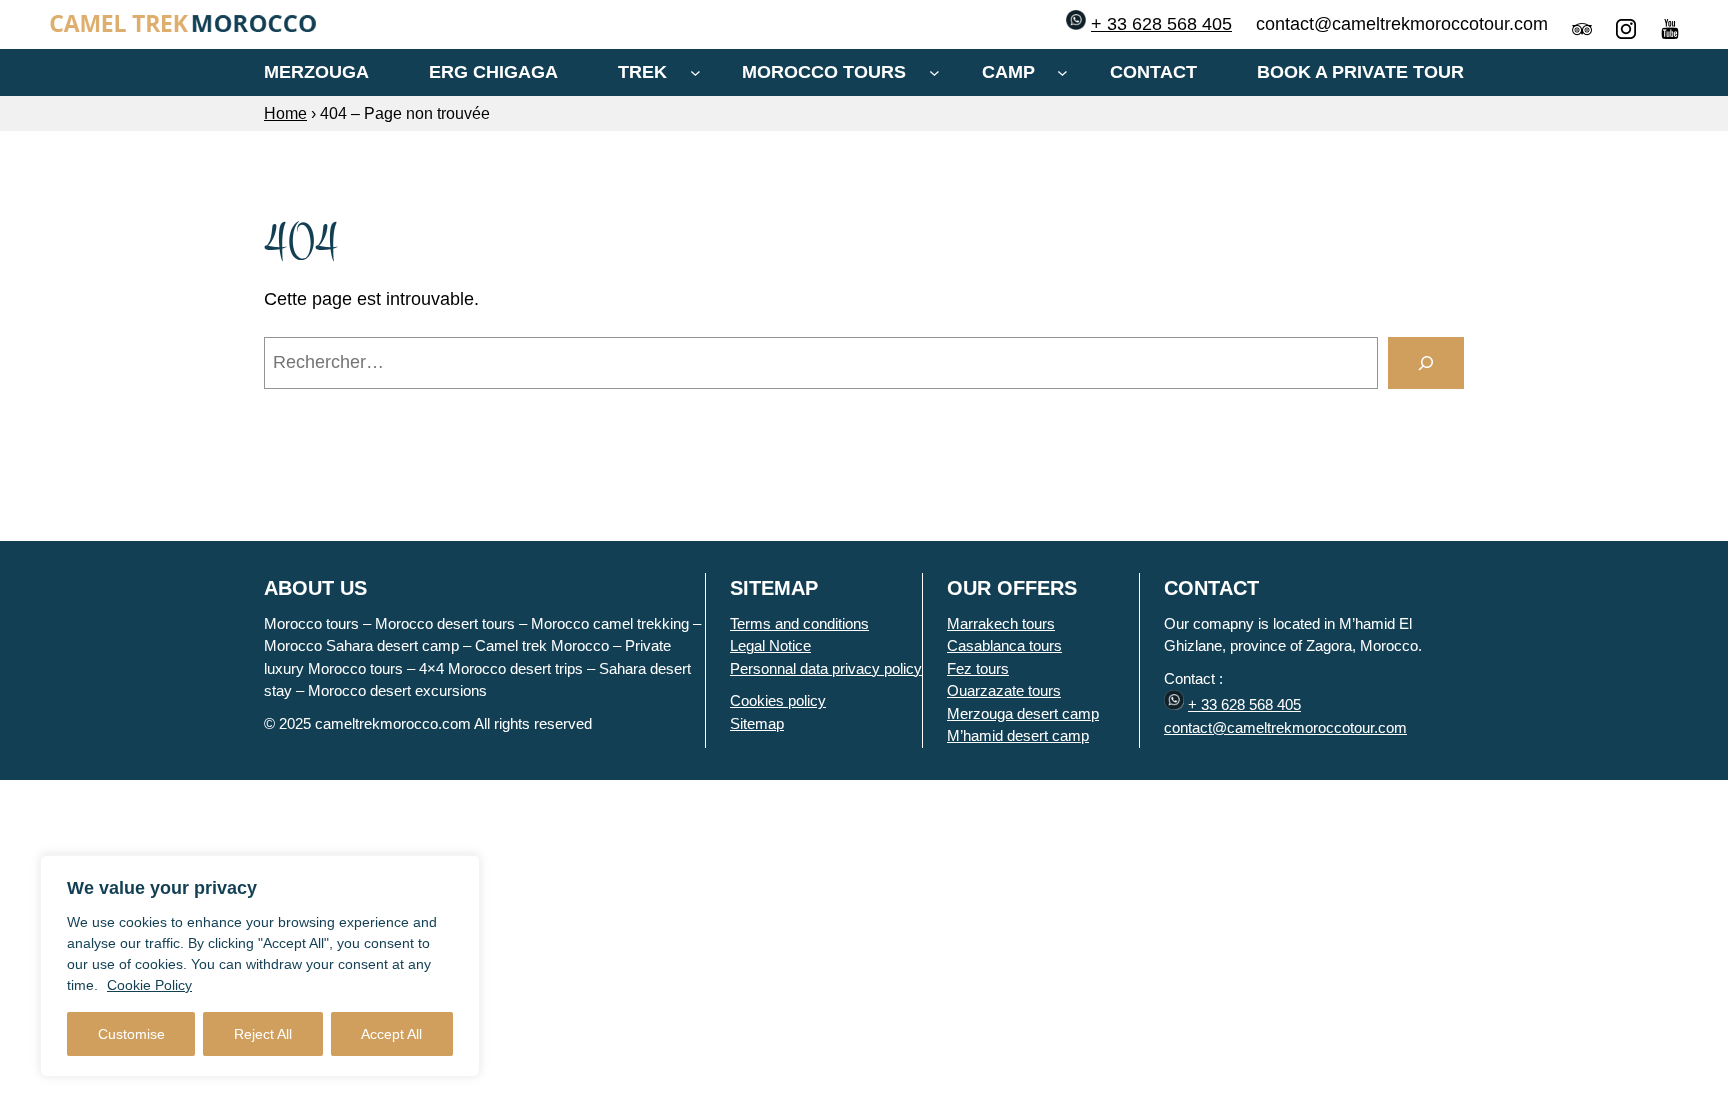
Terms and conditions (799, 623)
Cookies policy (778, 700)
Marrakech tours (1001, 623)
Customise (131, 1034)
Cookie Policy (149, 985)
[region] (260, 966)
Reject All (263, 1034)
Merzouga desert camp (1023, 713)
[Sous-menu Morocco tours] (934, 72)
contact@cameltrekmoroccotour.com (1285, 727)
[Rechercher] (1426, 363)
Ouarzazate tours (1004, 690)
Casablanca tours (1004, 645)
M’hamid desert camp (1018, 735)
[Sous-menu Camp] (1062, 72)
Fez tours (978, 668)
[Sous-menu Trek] (695, 72)
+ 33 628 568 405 (1161, 24)
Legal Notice (770, 645)
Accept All (391, 1034)
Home (285, 113)
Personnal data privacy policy (826, 668)
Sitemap (757, 723)
